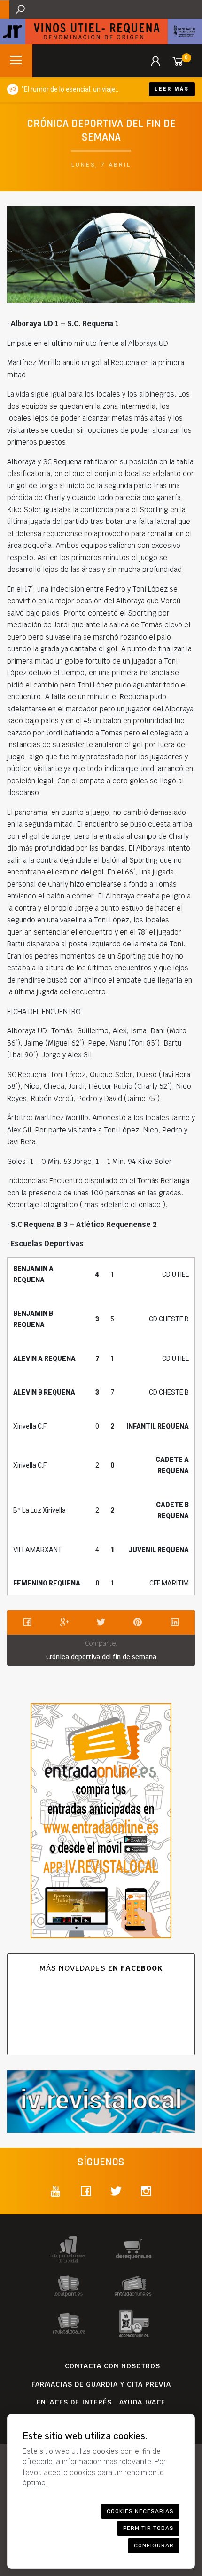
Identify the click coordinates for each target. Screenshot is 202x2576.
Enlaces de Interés (74, 2402)
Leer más (172, 89)
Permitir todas (148, 2528)
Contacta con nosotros (113, 2366)
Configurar (154, 2545)
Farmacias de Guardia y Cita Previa (101, 2384)
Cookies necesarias (140, 2511)
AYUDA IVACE (142, 2402)
